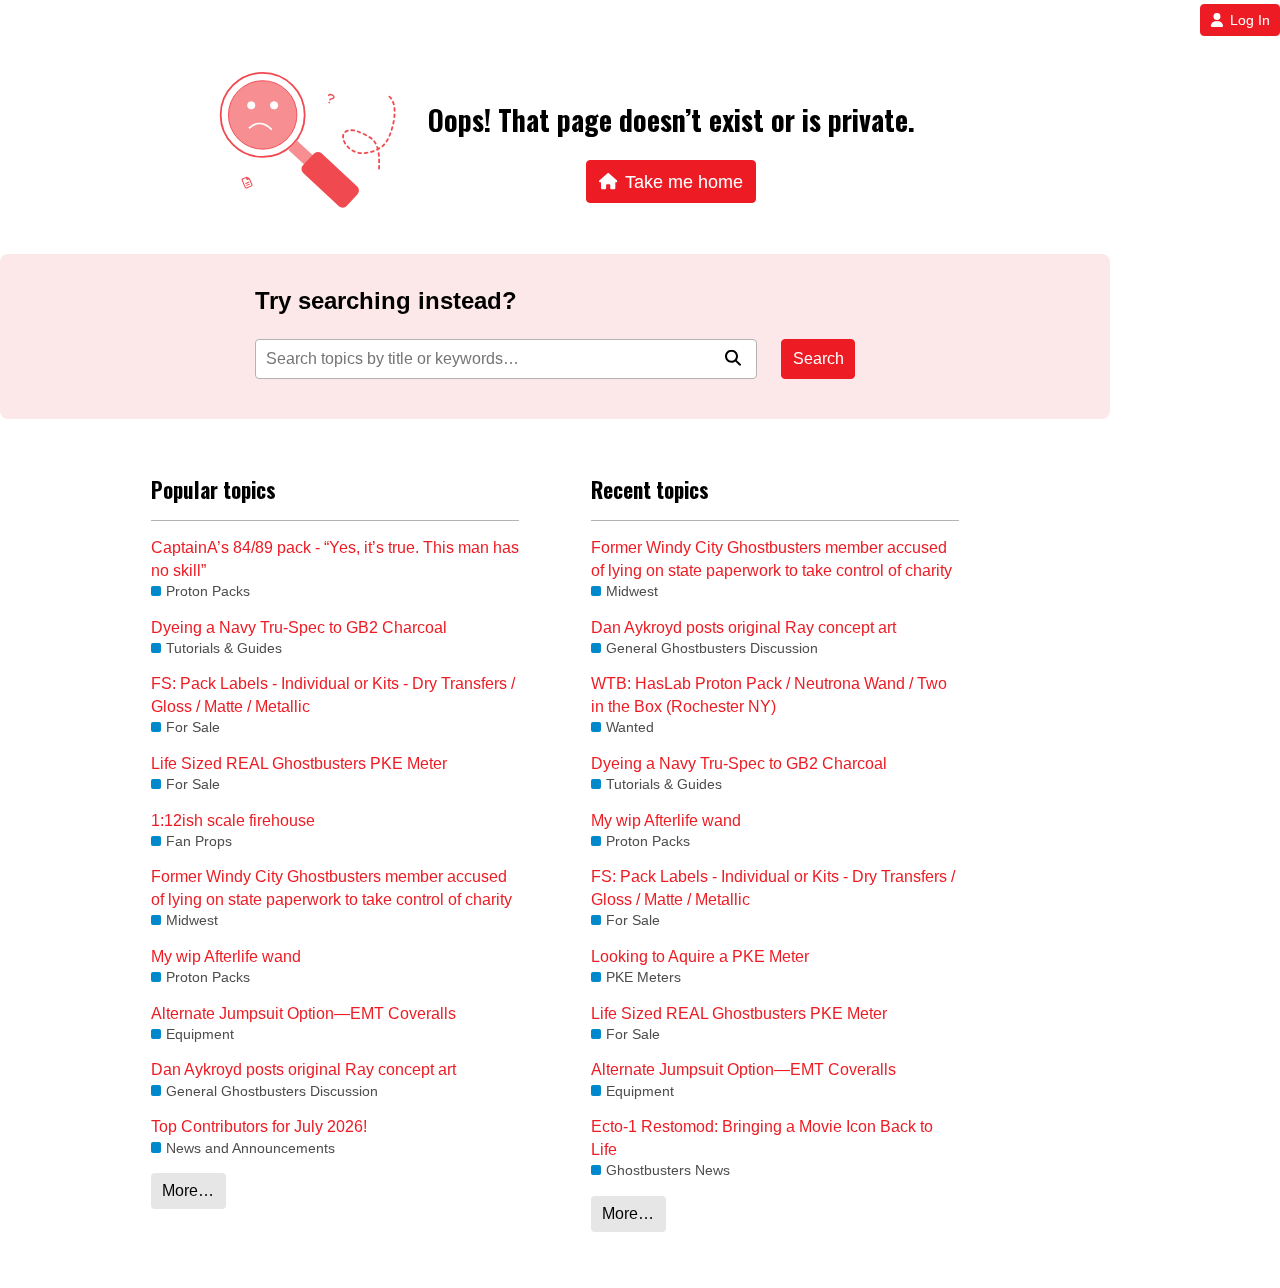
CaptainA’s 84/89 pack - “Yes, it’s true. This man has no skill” (335, 558)
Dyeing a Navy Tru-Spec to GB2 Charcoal (299, 627)
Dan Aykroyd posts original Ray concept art (303, 1069)
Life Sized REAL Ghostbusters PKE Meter (299, 763)
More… (188, 1190)
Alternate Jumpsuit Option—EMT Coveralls (303, 1013)
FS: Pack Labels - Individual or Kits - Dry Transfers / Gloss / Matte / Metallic (333, 694)
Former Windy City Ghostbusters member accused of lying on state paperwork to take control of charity (331, 887)
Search (818, 358)
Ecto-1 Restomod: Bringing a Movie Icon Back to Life (762, 1137)
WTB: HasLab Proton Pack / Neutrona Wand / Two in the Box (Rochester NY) (769, 694)
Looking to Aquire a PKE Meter (700, 956)
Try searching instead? (386, 300)
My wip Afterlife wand (226, 956)
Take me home (684, 181)
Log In (1250, 20)
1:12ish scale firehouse (233, 820)
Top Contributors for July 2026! (259, 1126)
